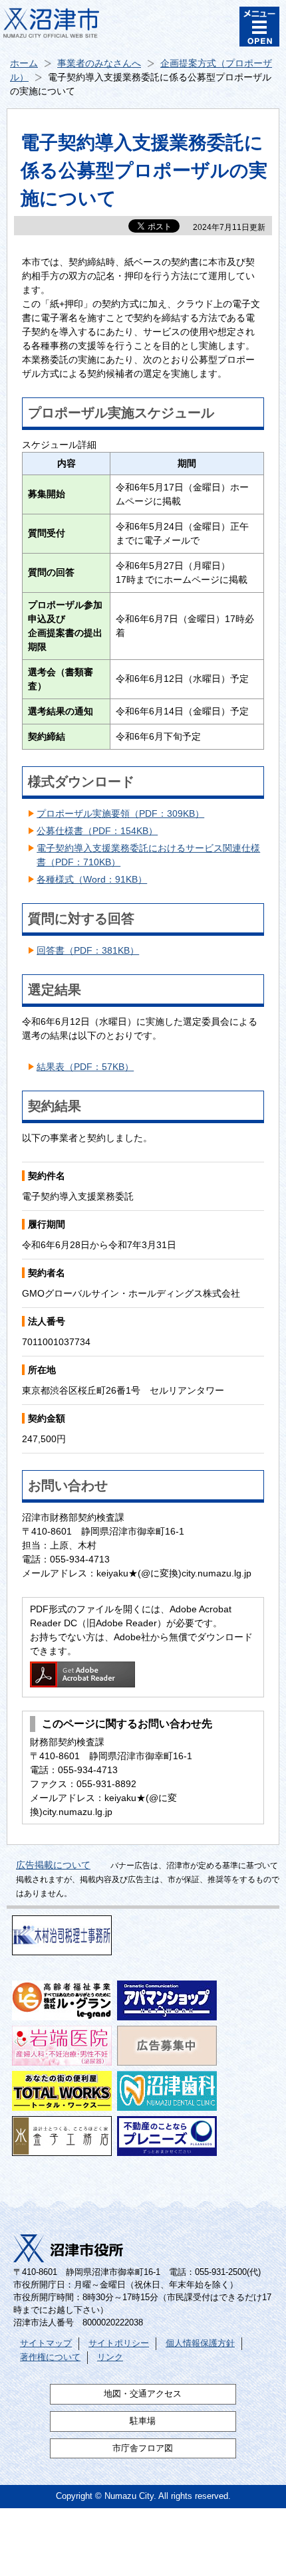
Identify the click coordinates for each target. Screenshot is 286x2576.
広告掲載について (53, 1865)
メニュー (259, 27)
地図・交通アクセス (143, 2394)
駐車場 (143, 2421)
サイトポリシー (119, 2343)
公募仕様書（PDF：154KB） (97, 831)
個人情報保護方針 (200, 2343)
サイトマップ (46, 2343)
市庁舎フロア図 (143, 2448)
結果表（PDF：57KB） (85, 1067)
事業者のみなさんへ (99, 63)
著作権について (50, 2357)
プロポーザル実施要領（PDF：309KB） (120, 813)
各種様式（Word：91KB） (92, 879)
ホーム (24, 63)
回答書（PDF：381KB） (88, 950)
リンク (110, 2357)
